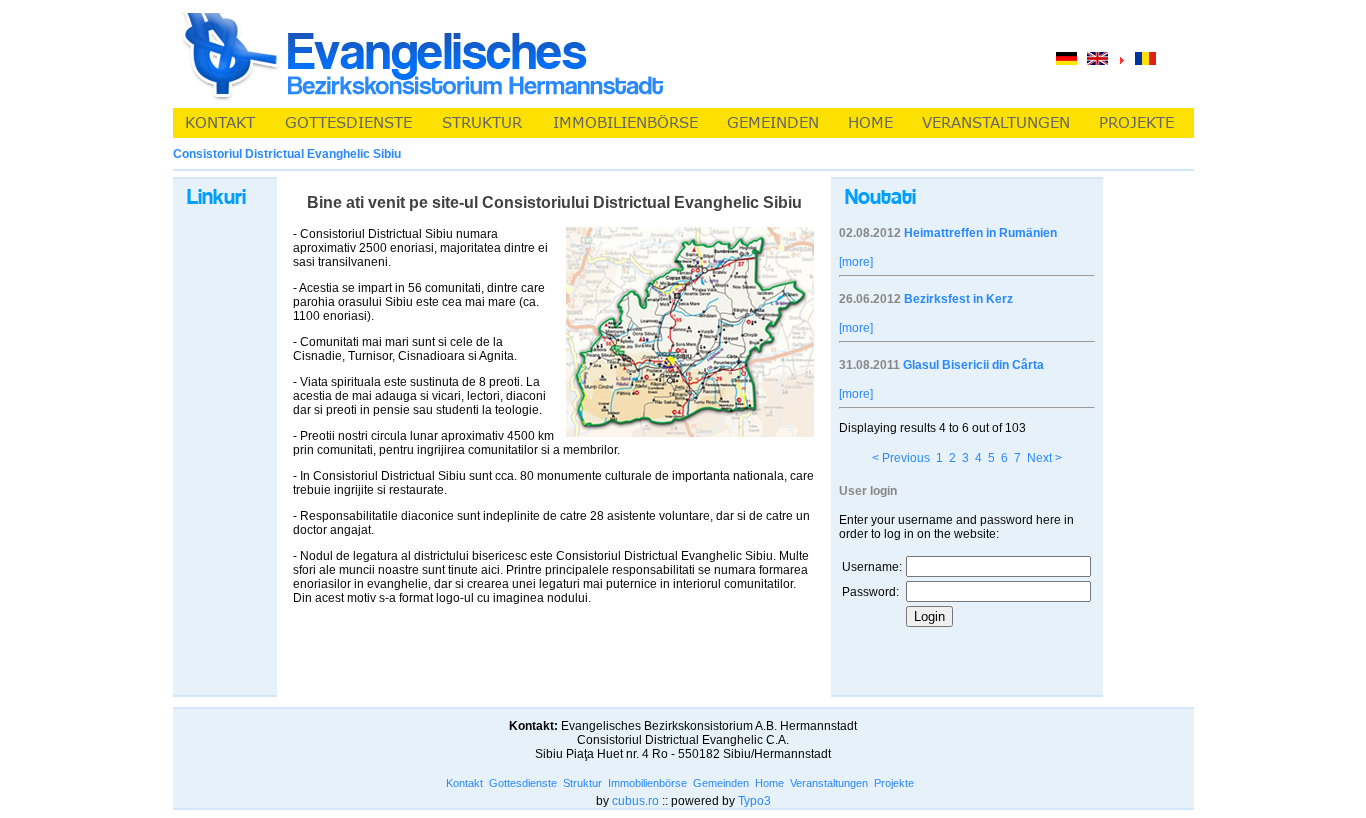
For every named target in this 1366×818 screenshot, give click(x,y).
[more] (856, 262)
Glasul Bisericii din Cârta (973, 365)
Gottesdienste (523, 783)
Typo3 (754, 801)
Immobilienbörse (647, 783)
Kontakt (464, 783)
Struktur (582, 783)
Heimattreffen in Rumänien (980, 233)
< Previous (901, 458)
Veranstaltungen (829, 783)
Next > (1044, 458)
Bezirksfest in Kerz (958, 299)
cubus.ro (635, 801)
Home (769, 783)
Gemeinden (721, 783)
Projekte (894, 783)
